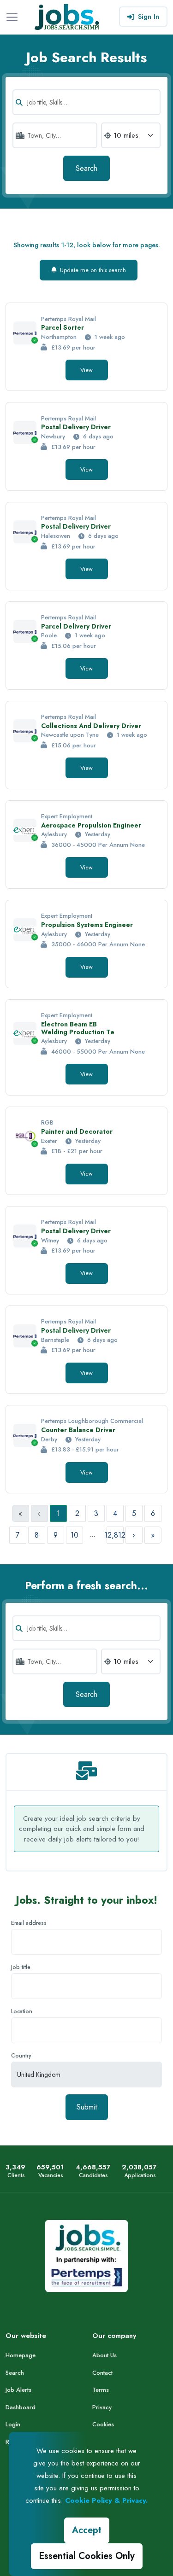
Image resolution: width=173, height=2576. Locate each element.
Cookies (103, 2424)
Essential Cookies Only (87, 2556)
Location (22, 2011)
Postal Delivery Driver (76, 427)
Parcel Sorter (63, 327)
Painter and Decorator (77, 1131)
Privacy (102, 2407)
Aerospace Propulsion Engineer (91, 825)
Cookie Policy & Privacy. (106, 2500)
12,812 (115, 1535)
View (86, 370)
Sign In (149, 17)
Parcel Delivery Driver (76, 626)
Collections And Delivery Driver (91, 726)
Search (86, 168)
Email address (29, 1923)
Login (13, 2424)
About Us (104, 2355)
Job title (21, 1967)
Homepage (21, 2355)
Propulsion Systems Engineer (87, 925)
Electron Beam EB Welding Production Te (78, 1028)
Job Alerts (18, 2390)
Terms (101, 2390)
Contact (102, 2373)
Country (21, 2056)
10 (75, 1535)
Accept (87, 2530)
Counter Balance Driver (78, 1430)
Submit (87, 2107)
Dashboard (21, 2407)
